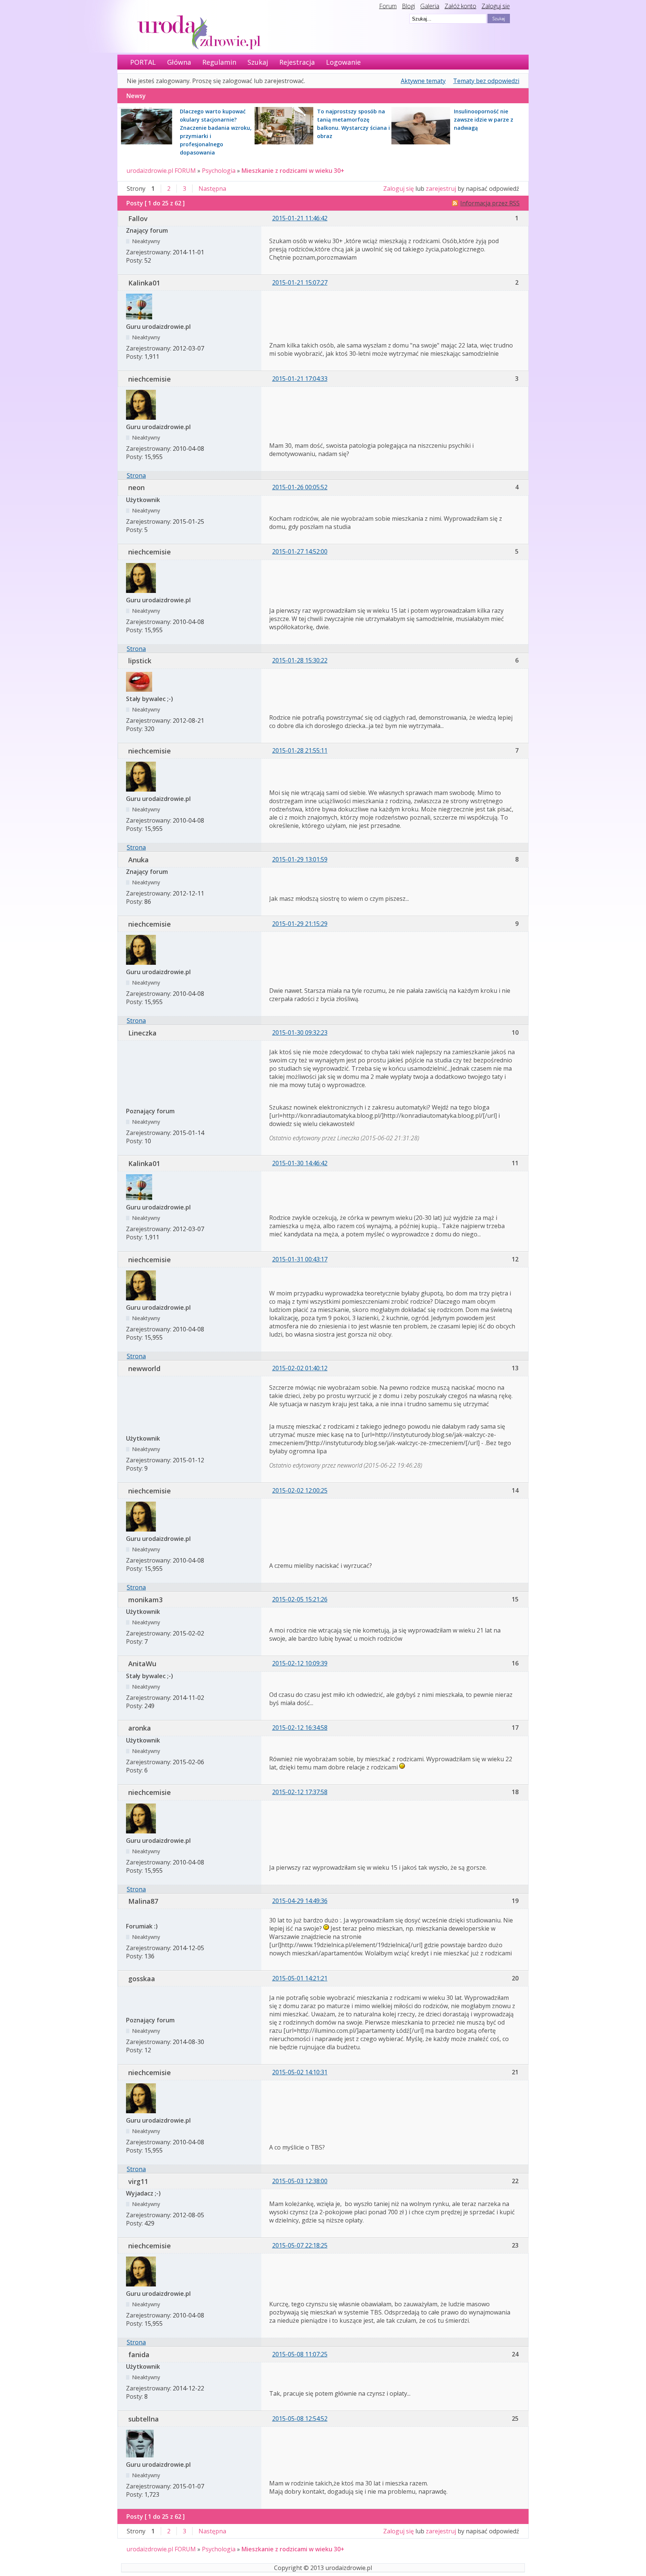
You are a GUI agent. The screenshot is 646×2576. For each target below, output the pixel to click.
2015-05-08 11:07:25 (300, 2354)
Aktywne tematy (423, 81)
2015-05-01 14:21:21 (300, 1978)
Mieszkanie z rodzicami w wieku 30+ (293, 171)
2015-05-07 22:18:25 (300, 2245)
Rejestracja (297, 62)
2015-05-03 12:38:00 (300, 2181)
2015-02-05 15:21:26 (300, 1599)
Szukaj (258, 62)
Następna (212, 189)
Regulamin (219, 62)
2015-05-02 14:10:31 (300, 2072)
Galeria (430, 6)
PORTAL (143, 62)
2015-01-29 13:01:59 (300, 859)
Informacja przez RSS (490, 203)
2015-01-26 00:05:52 (300, 487)
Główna (179, 62)
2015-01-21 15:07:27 (300, 282)
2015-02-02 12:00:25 (300, 1490)
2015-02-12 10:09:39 (300, 1663)
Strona (136, 475)
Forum (388, 6)
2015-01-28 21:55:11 (300, 750)
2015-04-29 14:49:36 (300, 1901)
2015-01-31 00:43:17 (300, 1259)
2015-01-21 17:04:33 (300, 379)
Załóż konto (460, 6)
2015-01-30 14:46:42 (300, 1163)
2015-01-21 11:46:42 (300, 218)
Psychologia (219, 171)
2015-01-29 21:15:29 (300, 924)
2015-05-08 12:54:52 (300, 2419)
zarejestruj (441, 189)
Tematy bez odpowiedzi (486, 81)
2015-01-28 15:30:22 (300, 660)
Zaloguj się (496, 6)
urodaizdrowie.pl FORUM (161, 171)
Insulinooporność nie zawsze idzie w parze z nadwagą (484, 120)
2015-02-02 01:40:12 (300, 1368)
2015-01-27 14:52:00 (300, 551)
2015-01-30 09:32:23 (300, 1032)
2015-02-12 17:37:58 (300, 1792)
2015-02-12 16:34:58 (300, 1728)
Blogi (408, 6)
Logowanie (343, 62)
